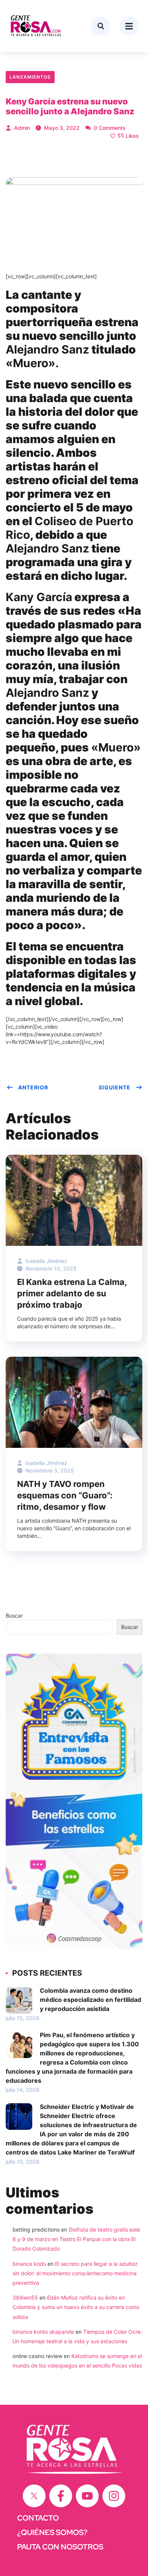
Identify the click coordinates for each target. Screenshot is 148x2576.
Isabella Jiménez (46, 1261)
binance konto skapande (43, 2332)
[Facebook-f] (61, 2496)
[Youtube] (87, 2496)
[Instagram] (114, 2496)
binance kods (29, 2264)
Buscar (14, 1616)
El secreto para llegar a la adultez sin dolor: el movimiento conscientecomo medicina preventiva (75, 2273)
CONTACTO (38, 2518)
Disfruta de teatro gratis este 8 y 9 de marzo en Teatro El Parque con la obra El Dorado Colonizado (76, 2239)
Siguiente (115, 1087)
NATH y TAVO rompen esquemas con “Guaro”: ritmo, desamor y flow (65, 1495)
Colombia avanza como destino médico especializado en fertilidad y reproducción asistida (91, 2000)
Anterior (33, 1087)
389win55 (25, 2297)
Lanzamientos (30, 77)
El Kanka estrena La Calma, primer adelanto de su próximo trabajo (72, 1293)
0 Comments (109, 128)
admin (21, 128)
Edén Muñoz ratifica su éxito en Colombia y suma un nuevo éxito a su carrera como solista (76, 2307)
